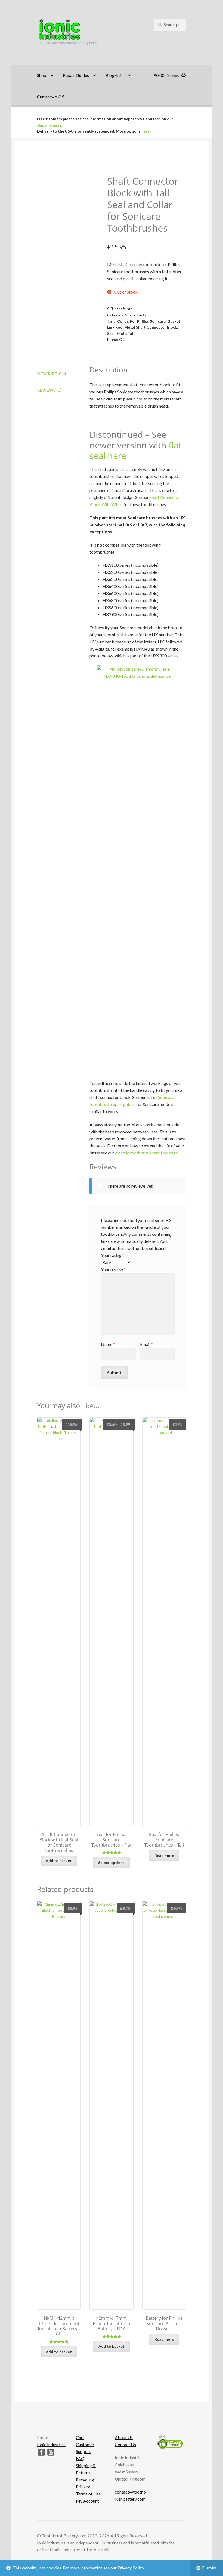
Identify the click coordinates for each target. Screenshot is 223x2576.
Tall (131, 333)
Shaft (121, 333)
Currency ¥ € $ (51, 97)
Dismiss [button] (209, 2568)
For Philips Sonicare (148, 321)
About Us (124, 2437)
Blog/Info (115, 75)
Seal (111, 333)
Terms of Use (88, 2494)
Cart (80, 2437)
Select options (111, 1862)
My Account (87, 2501)
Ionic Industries (51, 2444)
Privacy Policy (131, 2568)
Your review (113, 1269)
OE (122, 339)
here (145, 131)
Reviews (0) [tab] (49, 390)
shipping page (49, 125)
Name (108, 1344)
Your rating (113, 1255)
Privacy (83, 2487)
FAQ (80, 2458)
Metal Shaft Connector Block (151, 327)
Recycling (85, 2480)
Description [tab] (52, 374)
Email (147, 1344)
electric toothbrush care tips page (146, 1153)
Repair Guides (76, 75)
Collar (123, 321)
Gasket (174, 321)
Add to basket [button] (59, 1861)
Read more (164, 1855)
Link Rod (115, 327)
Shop (42, 75)
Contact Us (125, 2444)
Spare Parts (136, 315)
